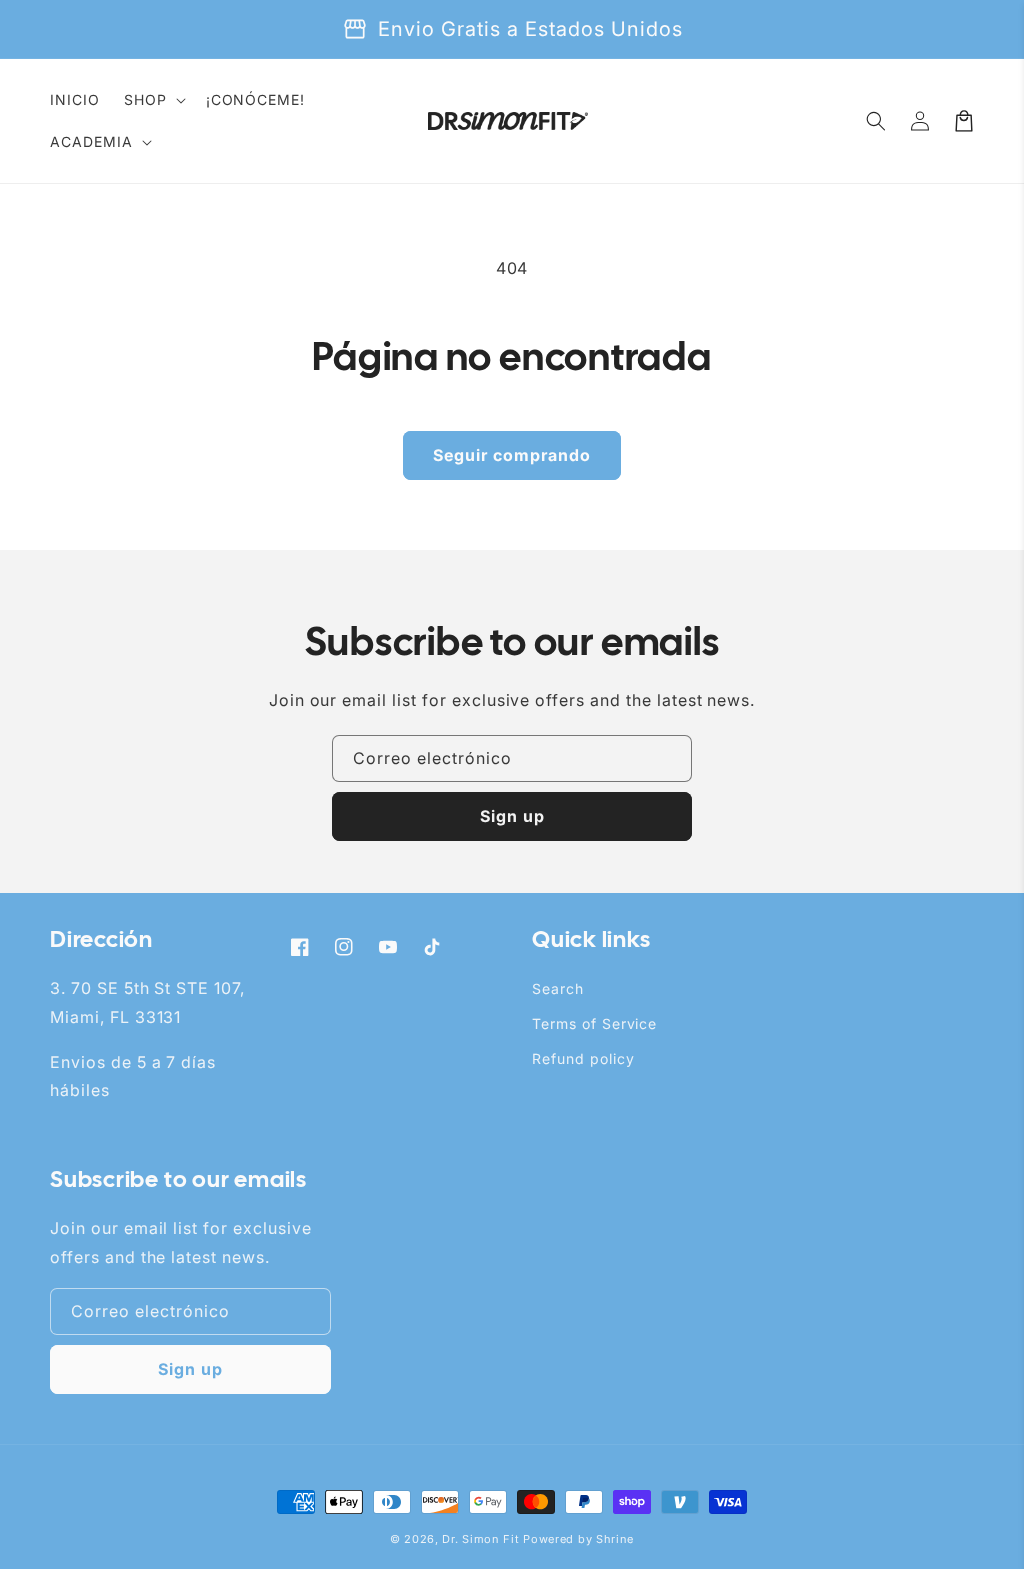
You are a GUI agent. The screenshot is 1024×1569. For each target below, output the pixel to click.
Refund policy (583, 1058)
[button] (153, 100)
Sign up (512, 816)
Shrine (615, 1539)
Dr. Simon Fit (480, 1539)
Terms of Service (594, 1023)
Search (558, 988)
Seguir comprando (512, 455)
